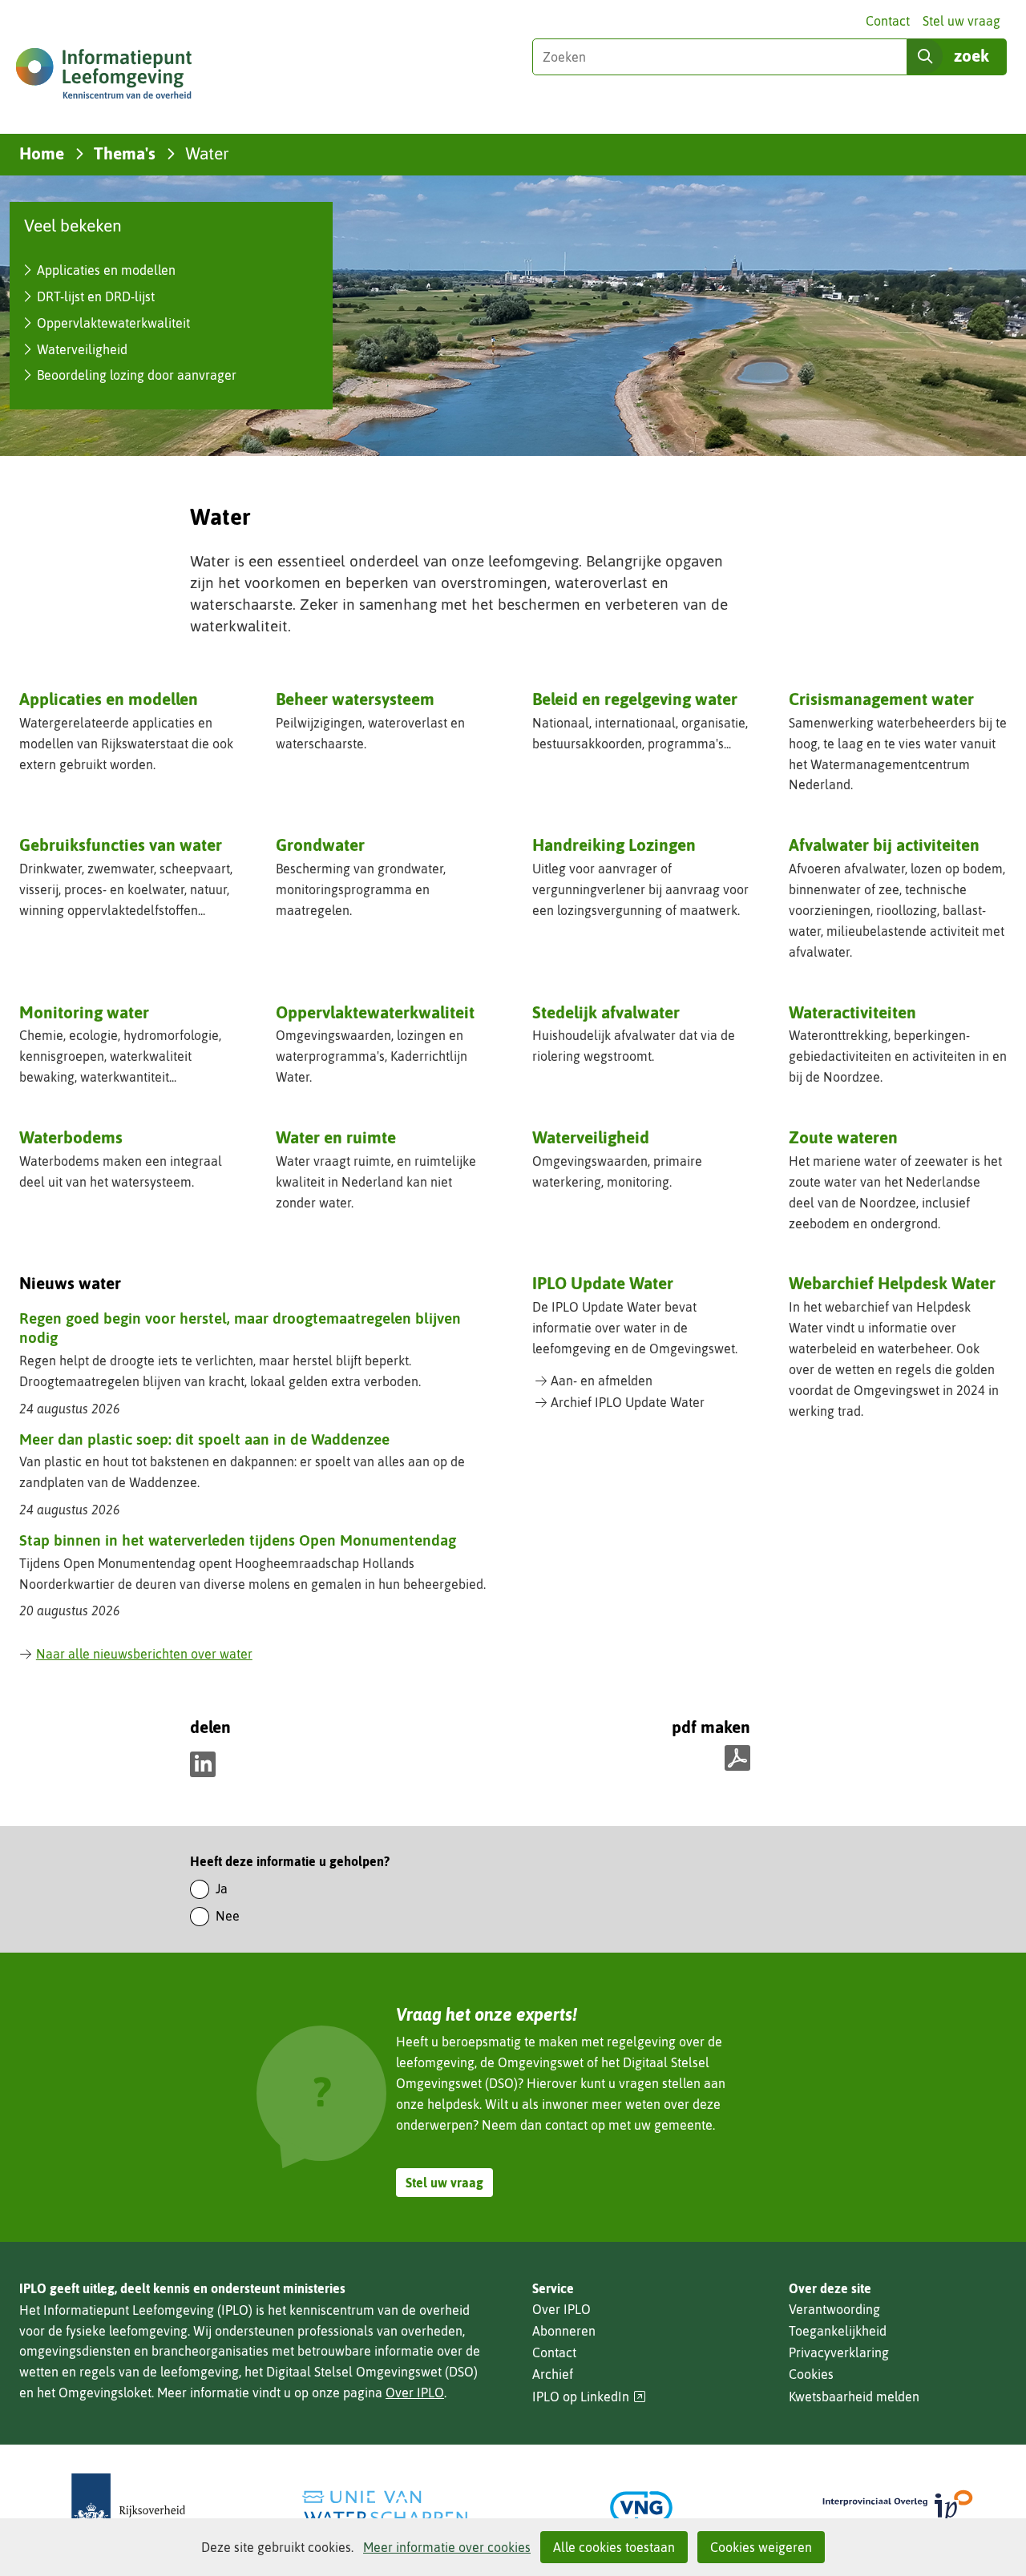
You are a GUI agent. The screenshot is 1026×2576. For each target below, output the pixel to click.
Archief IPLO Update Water (628, 1402)
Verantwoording (834, 2309)
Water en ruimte (336, 1137)
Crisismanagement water (881, 699)
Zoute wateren (843, 1137)
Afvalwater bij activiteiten (884, 845)
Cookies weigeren (761, 2547)
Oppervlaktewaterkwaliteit (113, 323)
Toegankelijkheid (838, 2331)
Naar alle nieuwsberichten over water (144, 1654)
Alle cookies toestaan (614, 2547)
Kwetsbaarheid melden (854, 2397)
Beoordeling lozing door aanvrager (137, 375)
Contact (888, 21)
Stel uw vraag (961, 21)
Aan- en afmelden (602, 1381)
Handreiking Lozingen (614, 845)
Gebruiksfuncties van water (121, 845)
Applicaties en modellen (106, 270)
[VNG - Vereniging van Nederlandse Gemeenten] (641, 2507)
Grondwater (320, 845)
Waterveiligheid (82, 349)
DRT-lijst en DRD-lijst (96, 296)
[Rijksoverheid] (128, 2507)
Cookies (811, 2374)
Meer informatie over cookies (447, 2547)
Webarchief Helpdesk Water (892, 1283)
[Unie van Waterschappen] (385, 2507)
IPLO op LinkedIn (589, 2397)
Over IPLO (415, 2393)
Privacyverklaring (839, 2352)
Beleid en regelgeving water (635, 699)
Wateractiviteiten (852, 1012)
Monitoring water (84, 1012)
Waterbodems (71, 1137)
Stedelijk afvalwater (606, 1012)
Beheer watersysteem (355, 699)
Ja (222, 1889)
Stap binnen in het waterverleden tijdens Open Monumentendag (238, 1540)
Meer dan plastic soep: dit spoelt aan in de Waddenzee (204, 1439)
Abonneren (564, 2331)
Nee (228, 1916)
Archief (553, 2374)
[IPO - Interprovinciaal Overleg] (898, 2507)
